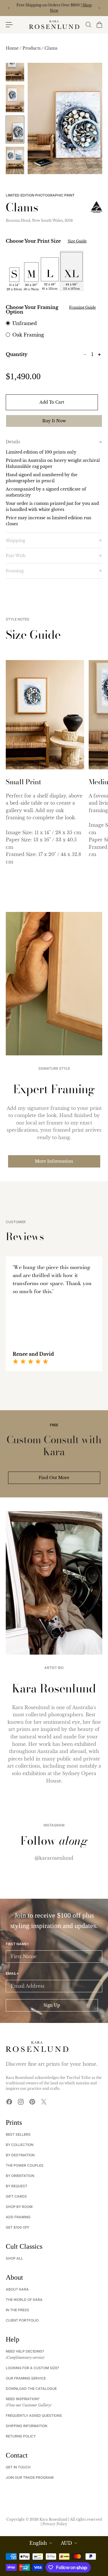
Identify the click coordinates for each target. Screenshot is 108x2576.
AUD (66, 2543)
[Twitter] (44, 2102)
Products (32, 48)
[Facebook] (9, 2102)
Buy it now (54, 421)
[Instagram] (21, 2102)
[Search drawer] (88, 25)
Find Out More (54, 1478)
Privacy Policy (55, 2524)
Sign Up (52, 2005)
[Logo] (54, 25)
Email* (12, 1974)
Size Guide (77, 241)
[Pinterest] (32, 2102)
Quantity (17, 354)
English (38, 2543)
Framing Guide (83, 307)
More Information (54, 1161)
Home (13, 48)
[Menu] (9, 25)
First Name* (17, 1944)
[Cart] (99, 25)
